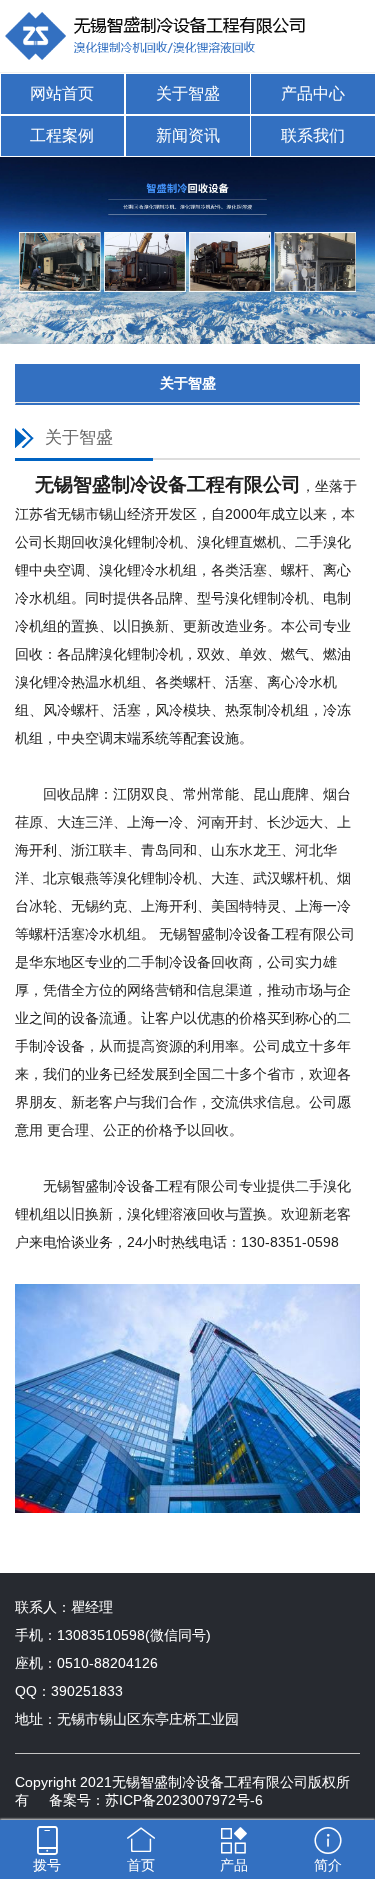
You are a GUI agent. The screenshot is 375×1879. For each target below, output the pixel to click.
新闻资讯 (188, 135)
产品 (234, 1865)
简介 (328, 1865)
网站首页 (62, 93)
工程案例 (62, 135)
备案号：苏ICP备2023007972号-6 (156, 1800)
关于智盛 (188, 93)
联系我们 (313, 135)
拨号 (47, 1865)
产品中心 (313, 93)
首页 (141, 1865)
